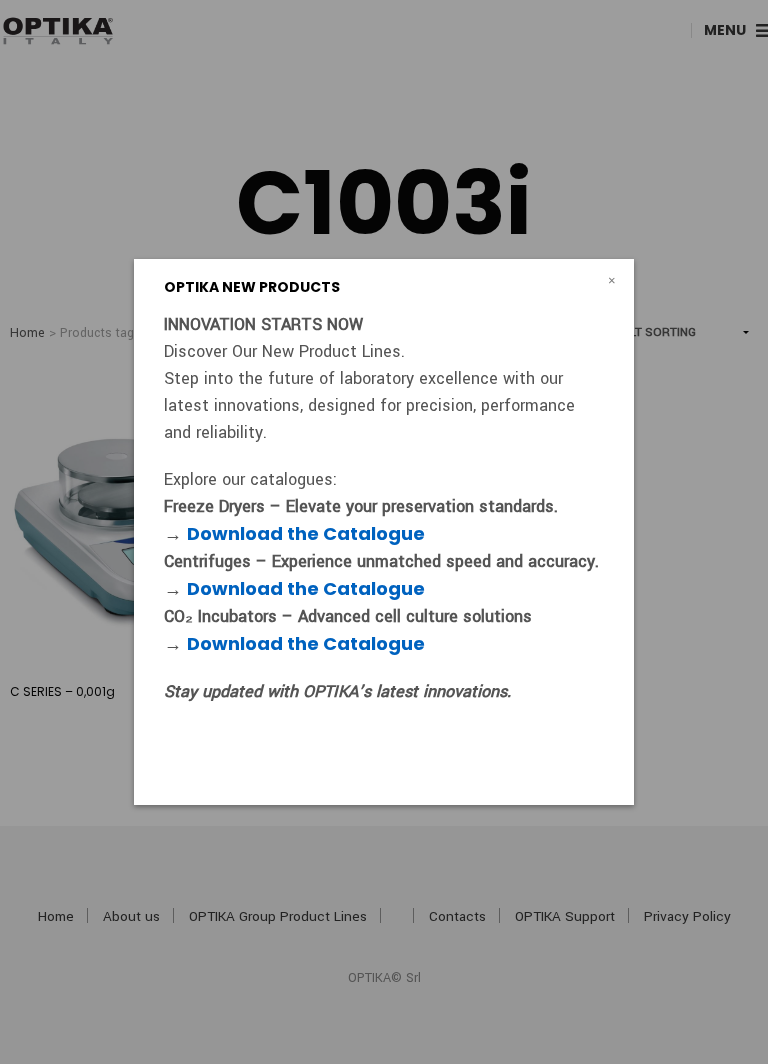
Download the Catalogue (306, 533)
